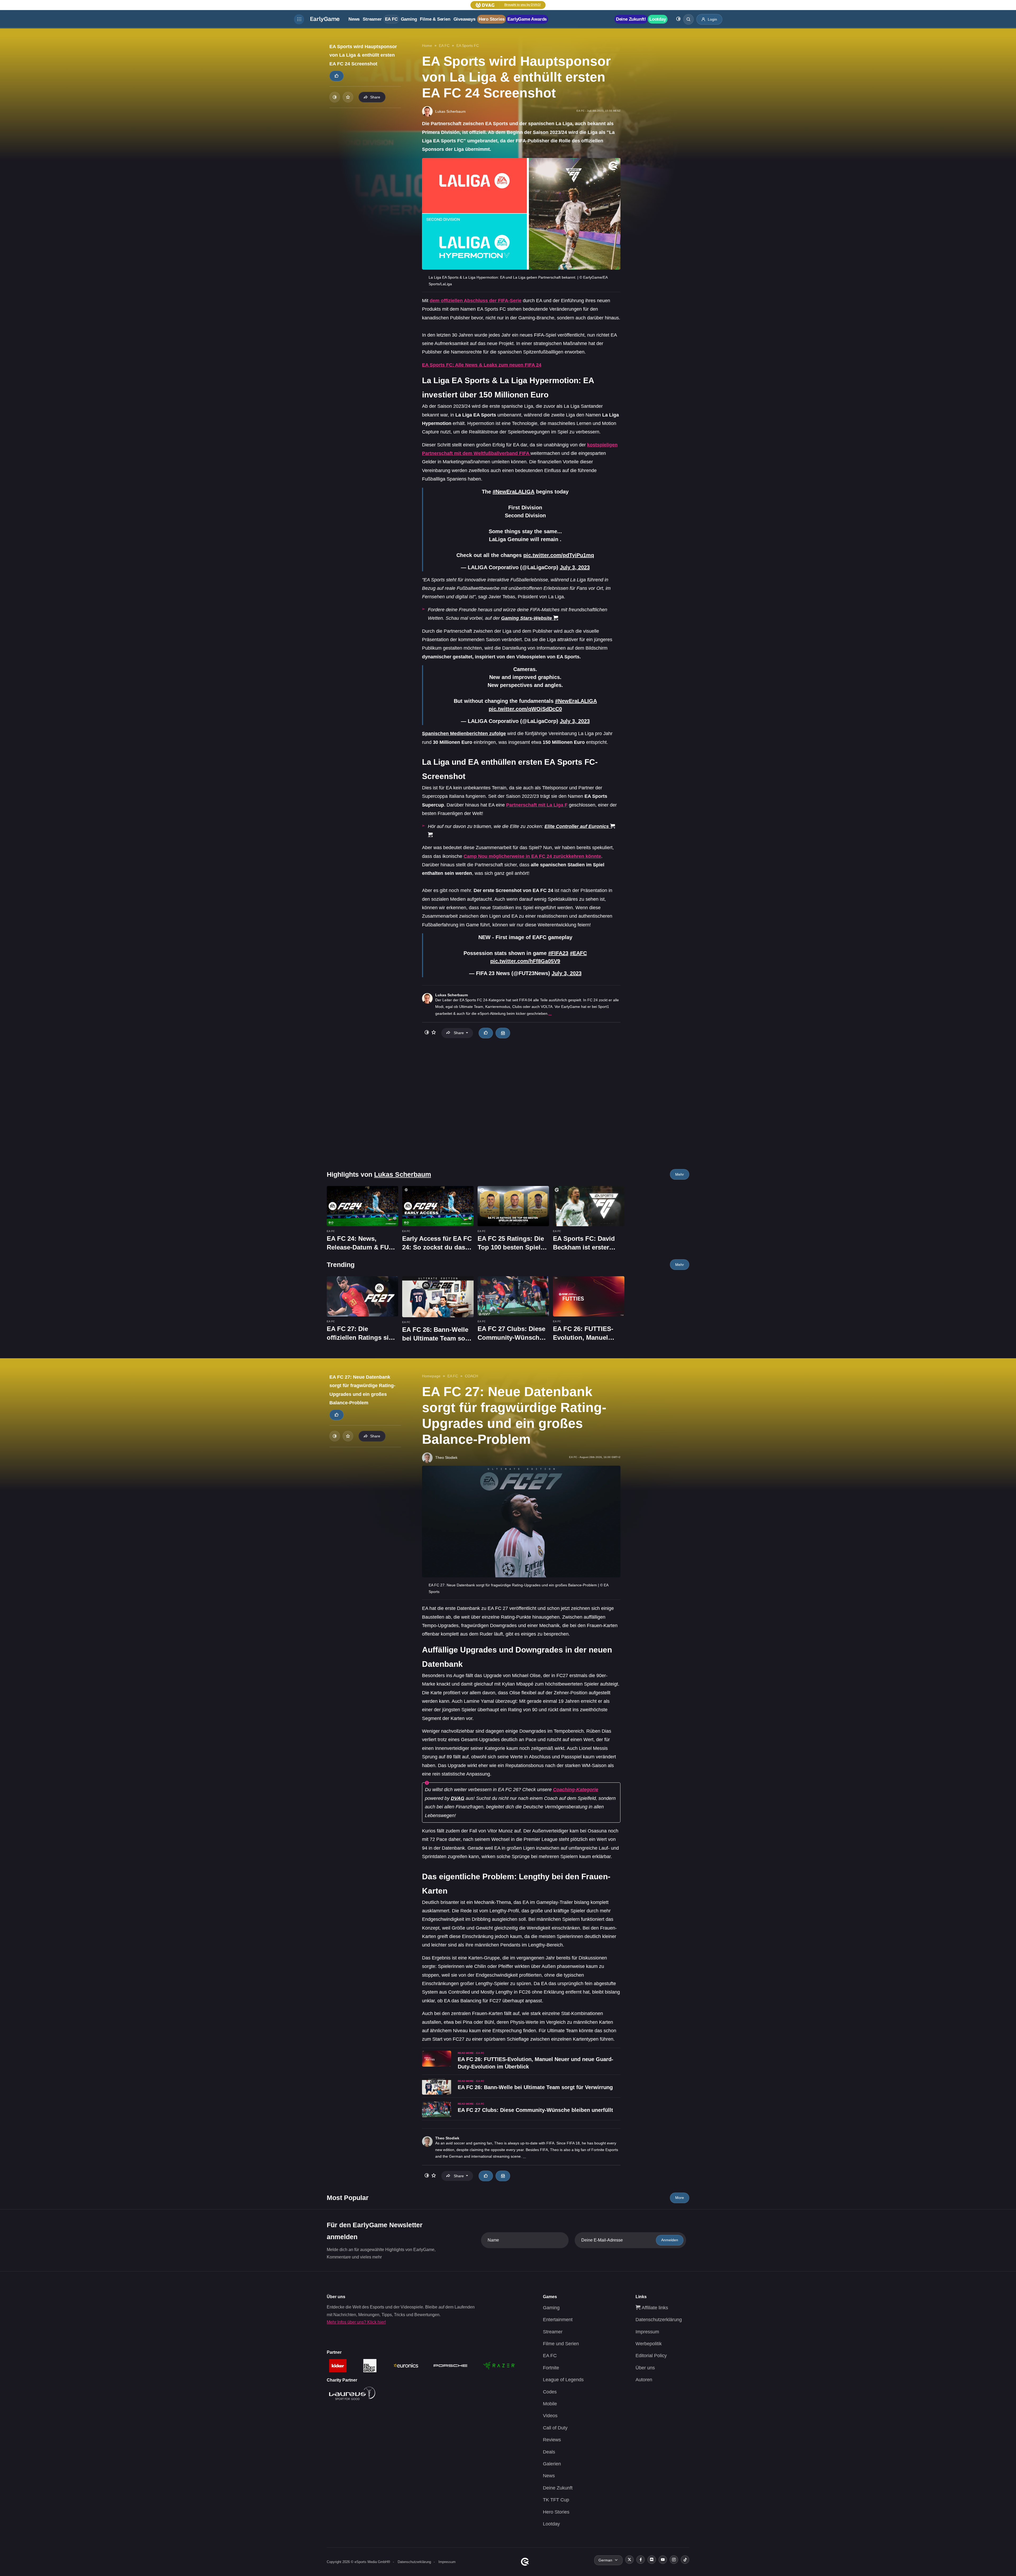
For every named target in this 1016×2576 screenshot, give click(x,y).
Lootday (658, 19)
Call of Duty (555, 2428)
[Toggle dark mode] (678, 19)
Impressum (647, 2332)
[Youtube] (663, 2560)
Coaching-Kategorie (576, 1790)
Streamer (372, 19)
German (605, 2560)
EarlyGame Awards (527, 19)
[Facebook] (641, 2560)
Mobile (550, 2404)
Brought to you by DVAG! (523, 5)
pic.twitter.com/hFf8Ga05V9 (525, 961)
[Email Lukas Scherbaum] (503, 1033)
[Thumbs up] (337, 76)
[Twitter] (629, 2560)
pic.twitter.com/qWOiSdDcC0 (525, 709)
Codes (550, 2392)
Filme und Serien (561, 2344)
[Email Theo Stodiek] (503, 2176)
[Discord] (652, 2560)
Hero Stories (492, 19)
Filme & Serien (435, 19)
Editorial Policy (651, 2356)
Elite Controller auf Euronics (577, 826)
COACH (471, 1376)
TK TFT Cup (556, 2500)
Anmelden (670, 2240)
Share (375, 97)
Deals (549, 2452)
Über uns (645, 2368)
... (550, 1013)
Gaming (409, 19)
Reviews (552, 2440)
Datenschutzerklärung (659, 2320)
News (354, 19)
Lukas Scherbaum (452, 995)
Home (427, 46)
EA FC (391, 19)
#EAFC (578, 953)
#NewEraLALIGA (514, 492)
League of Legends (563, 2380)
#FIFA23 (558, 953)
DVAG (458, 1798)
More (680, 2198)
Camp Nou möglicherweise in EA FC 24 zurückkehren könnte (532, 856)
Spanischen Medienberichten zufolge (464, 734)
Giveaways (464, 19)
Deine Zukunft (558, 2488)
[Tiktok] (685, 2560)
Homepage (431, 1376)
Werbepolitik (649, 2344)
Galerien (552, 2464)
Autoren (644, 2380)
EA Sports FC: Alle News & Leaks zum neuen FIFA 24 (482, 365)
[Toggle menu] (299, 19)
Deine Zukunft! (631, 19)
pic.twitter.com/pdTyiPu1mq (559, 555)
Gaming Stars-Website (527, 618)
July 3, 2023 (575, 567)
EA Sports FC (468, 46)
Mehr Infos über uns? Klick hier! (356, 2322)
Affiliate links (654, 2308)
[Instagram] (674, 2560)
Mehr (680, 1174)
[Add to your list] (348, 97)
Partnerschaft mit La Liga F (537, 805)
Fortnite (551, 2368)
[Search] (688, 19)
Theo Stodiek (447, 2138)
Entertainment (558, 2320)
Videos (550, 2416)
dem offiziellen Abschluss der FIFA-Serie (476, 301)
